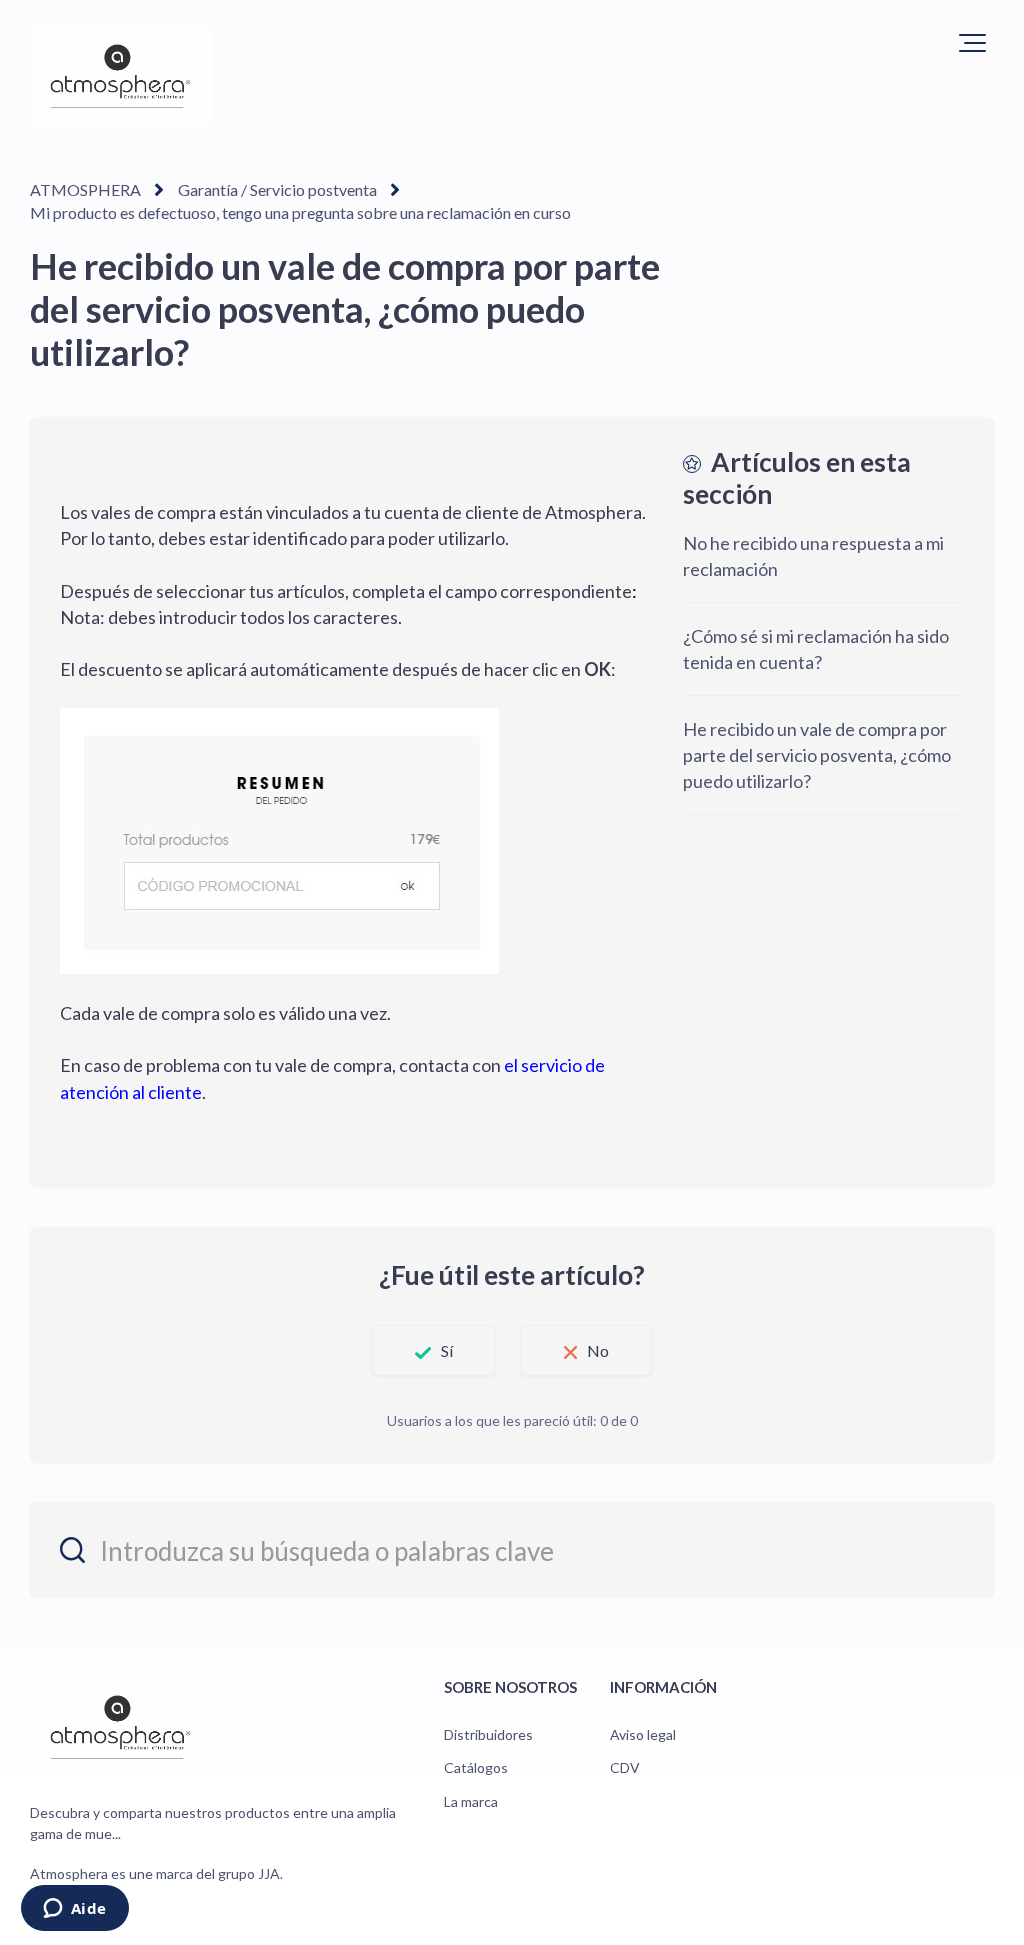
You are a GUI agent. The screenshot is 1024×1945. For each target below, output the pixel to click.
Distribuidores (488, 1734)
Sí (447, 1350)
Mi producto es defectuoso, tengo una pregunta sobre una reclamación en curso (300, 212)
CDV (625, 1767)
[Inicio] (120, 76)
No (598, 1350)
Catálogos (476, 1767)
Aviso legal (643, 1734)
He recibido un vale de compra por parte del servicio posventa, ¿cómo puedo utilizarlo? (817, 755)
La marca (471, 1801)
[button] (972, 43)
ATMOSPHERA (85, 189)
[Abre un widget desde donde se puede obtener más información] (74, 1910)
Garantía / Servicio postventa (277, 189)
